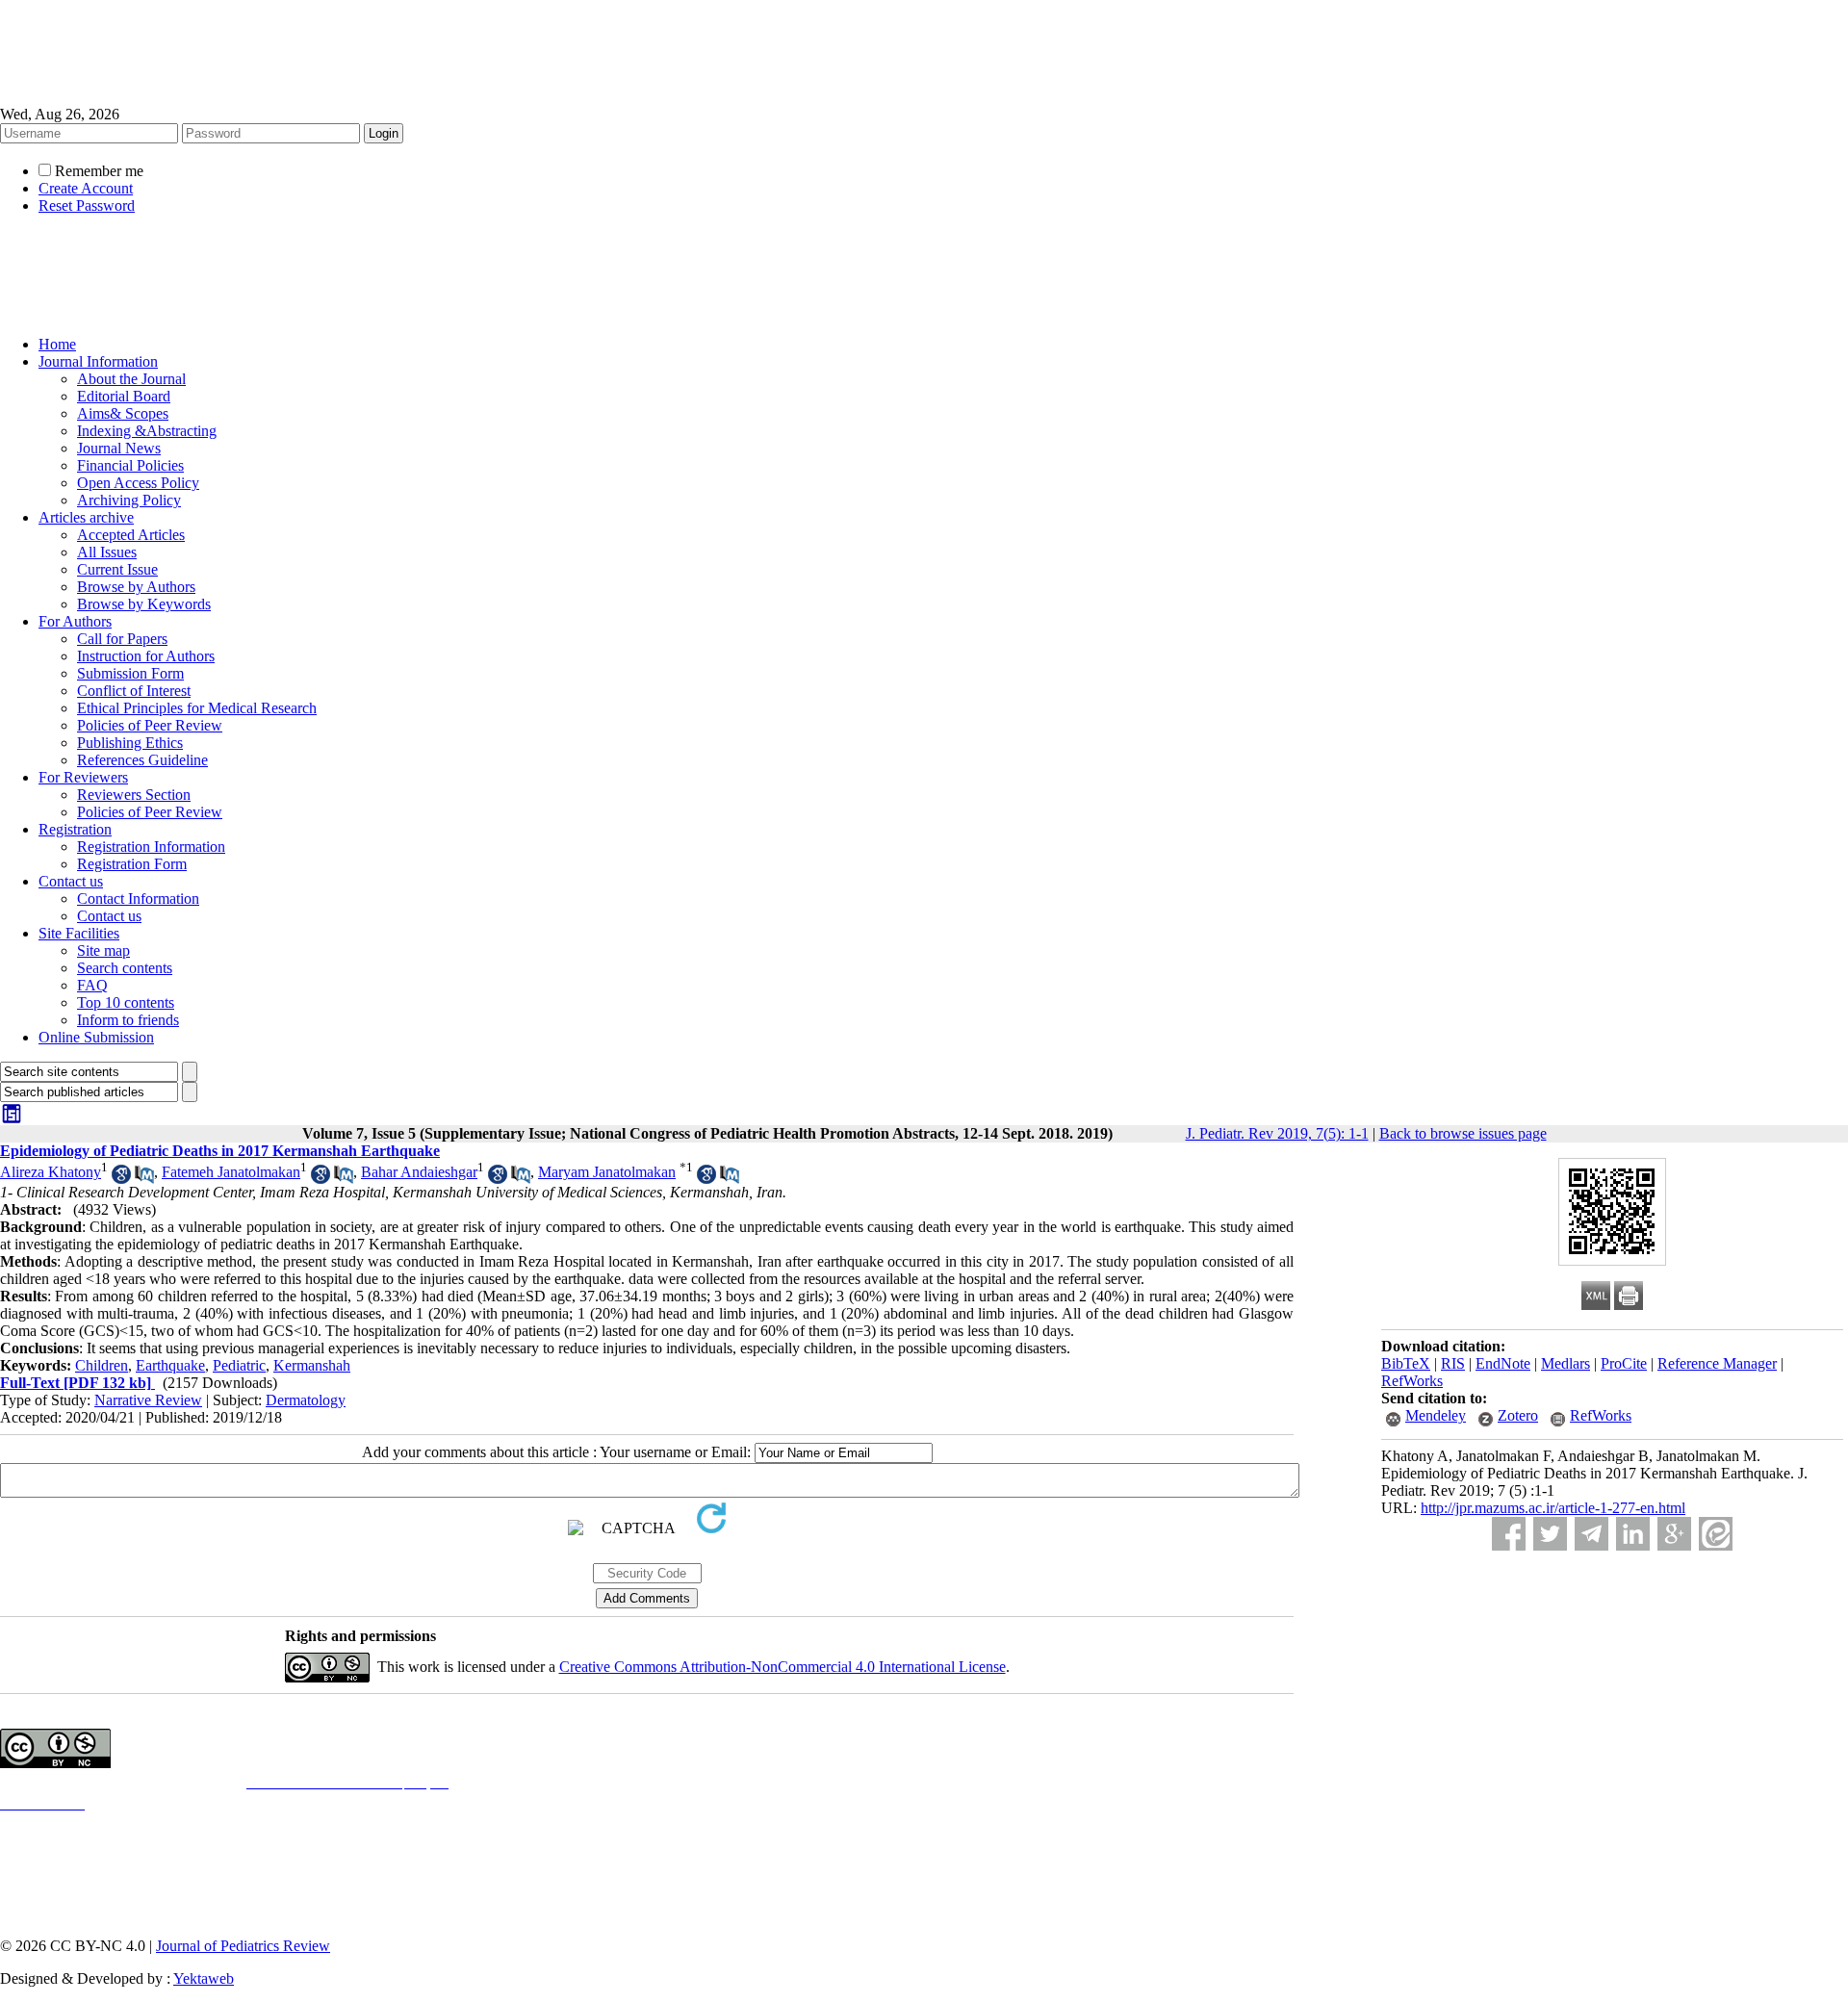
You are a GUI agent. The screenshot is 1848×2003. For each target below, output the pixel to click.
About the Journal (131, 379)
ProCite (1624, 1363)
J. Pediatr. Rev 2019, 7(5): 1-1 (1277, 1133)
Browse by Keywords (144, 604)
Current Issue (117, 569)
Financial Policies (130, 465)
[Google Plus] (1674, 1534)
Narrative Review (148, 1400)
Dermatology (306, 1400)
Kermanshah (312, 1365)
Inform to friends (128, 1020)
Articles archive (86, 517)
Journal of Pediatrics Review (243, 1946)
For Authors (75, 621)
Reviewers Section (134, 795)
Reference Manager (1717, 1363)
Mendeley (1436, 1415)
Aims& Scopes (123, 413)
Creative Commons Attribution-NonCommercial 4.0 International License (783, 1667)
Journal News (119, 448)
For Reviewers (83, 777)
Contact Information (138, 899)
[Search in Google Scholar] (121, 1179)
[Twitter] (1550, 1534)
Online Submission (96, 1037)
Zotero (1518, 1415)
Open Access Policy (138, 483)
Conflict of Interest (134, 691)
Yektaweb (204, 1978)
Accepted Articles (131, 535)
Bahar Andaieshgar (419, 1172)
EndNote (1503, 1363)
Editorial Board (124, 396)
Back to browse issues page (1463, 1133)
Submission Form (130, 673)
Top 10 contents (126, 1002)
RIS (1453, 1363)
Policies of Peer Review (150, 725)
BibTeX (1406, 1363)
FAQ (92, 985)
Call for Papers (122, 639)
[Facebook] (1509, 1534)
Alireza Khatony (51, 1172)
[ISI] (12, 1120)
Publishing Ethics (130, 743)
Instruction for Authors (146, 656)
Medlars (1566, 1363)
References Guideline (142, 760)
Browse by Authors (136, 587)
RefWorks (1412, 1381)
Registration (75, 829)
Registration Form (132, 864)
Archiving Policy (129, 500)
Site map (103, 950)
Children (102, 1365)
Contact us (71, 881)
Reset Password (87, 205)
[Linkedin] (1633, 1534)
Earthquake (170, 1365)
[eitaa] (1716, 1534)
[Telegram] (1591, 1534)
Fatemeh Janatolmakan (231, 1172)
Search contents (125, 968)
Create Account (86, 188)
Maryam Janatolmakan (607, 1172)
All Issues (107, 552)
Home (57, 344)
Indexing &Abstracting (147, 431)
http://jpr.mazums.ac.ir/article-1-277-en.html (1553, 1508)
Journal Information (98, 361)
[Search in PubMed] (144, 1179)
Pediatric (239, 1365)
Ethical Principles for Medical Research (197, 708)
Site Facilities (79, 933)
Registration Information (151, 847)
